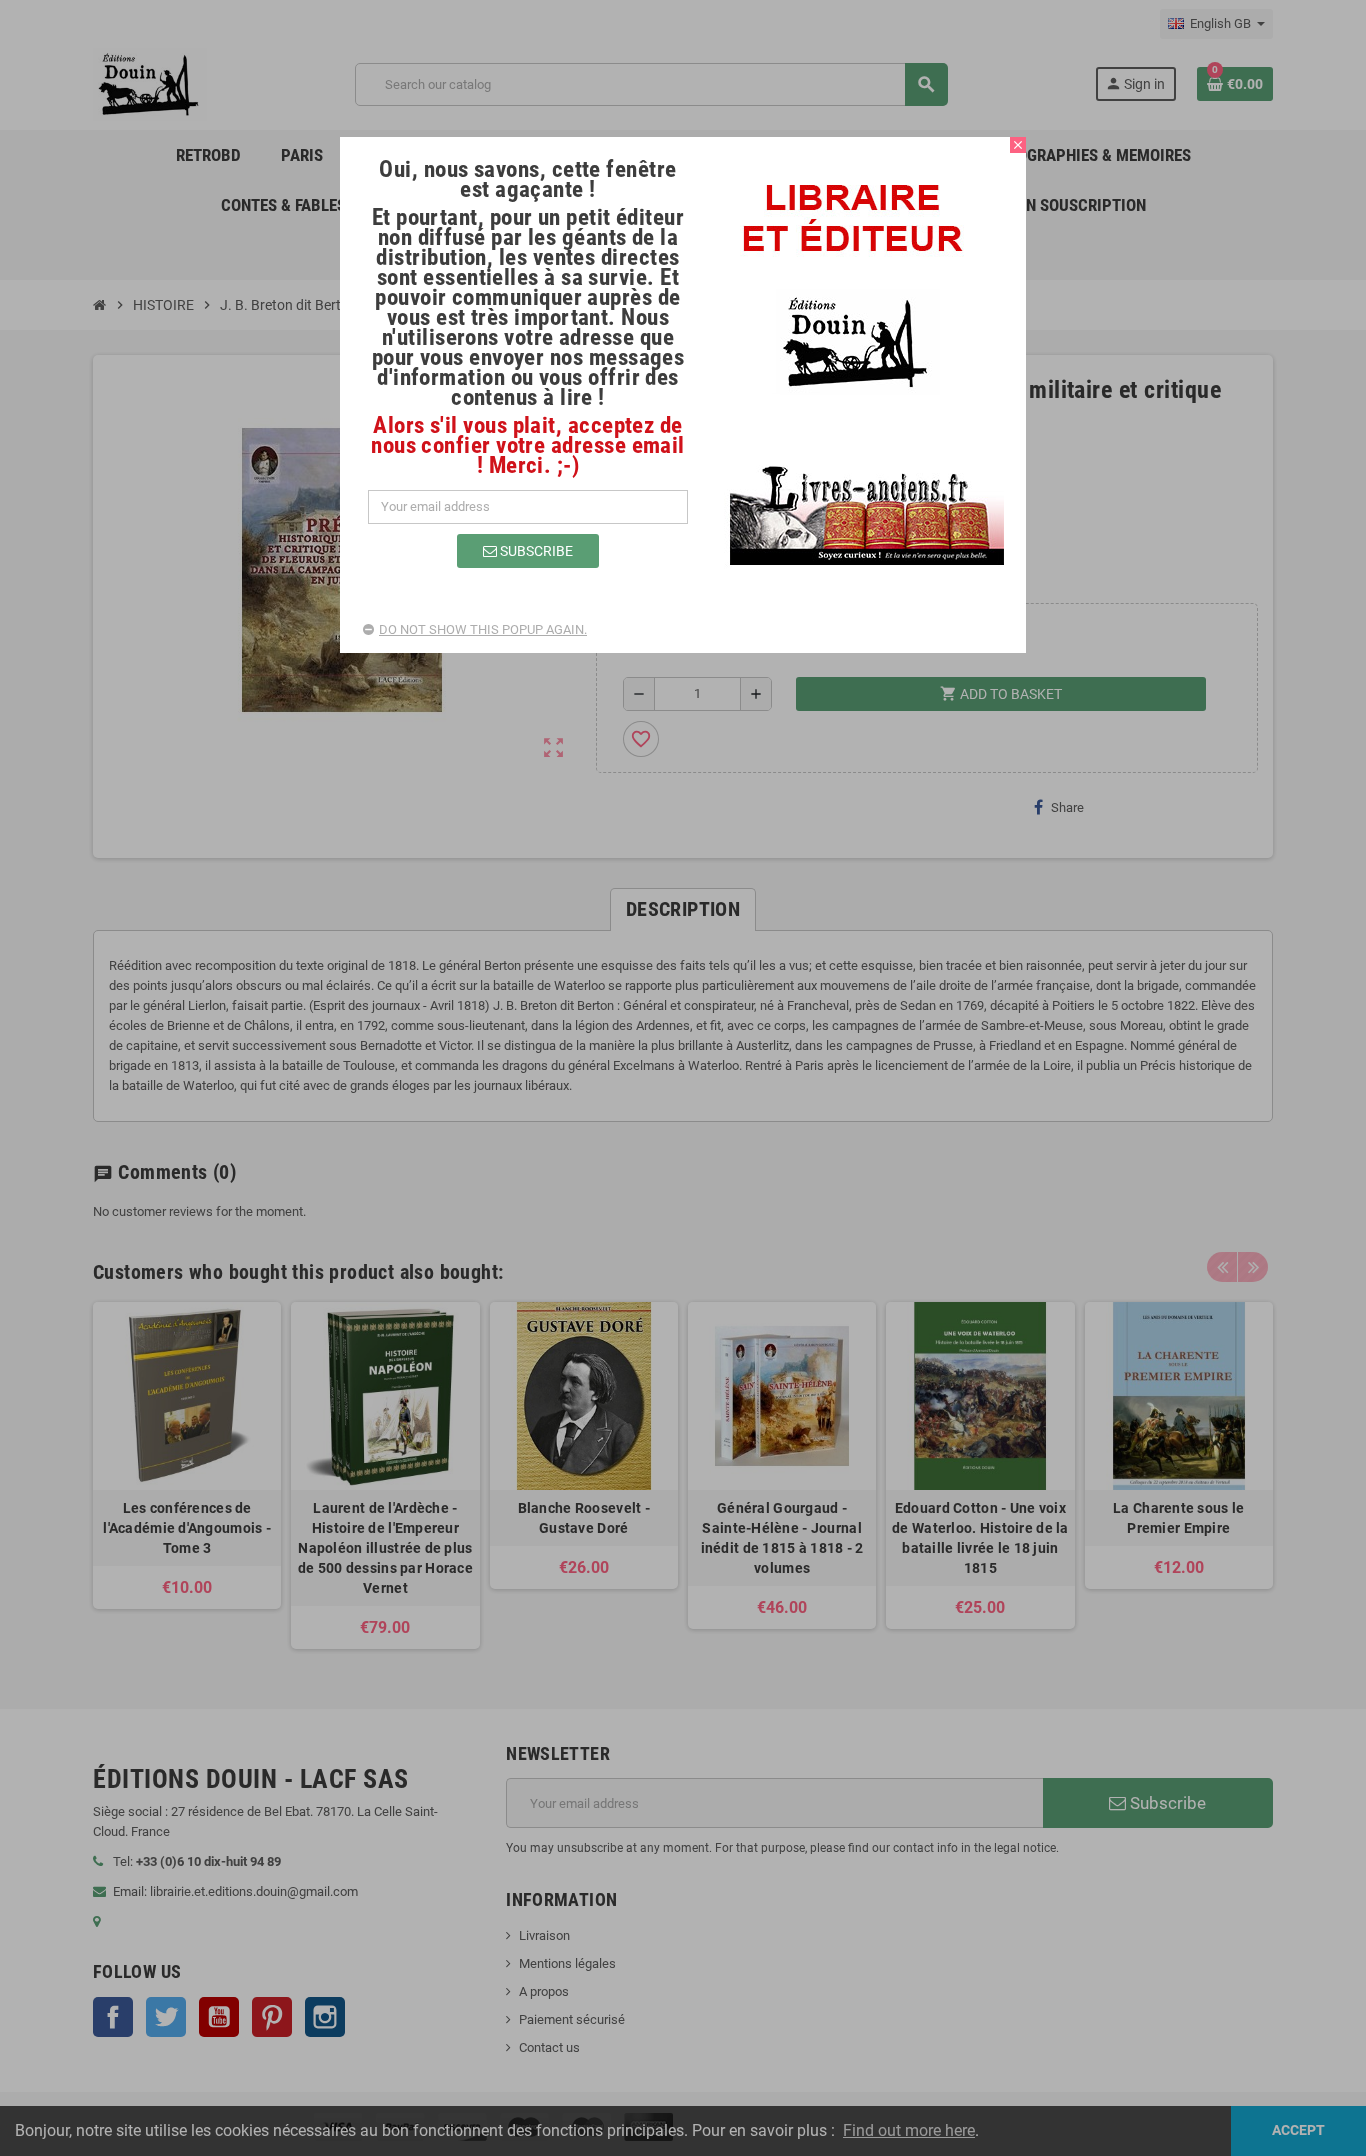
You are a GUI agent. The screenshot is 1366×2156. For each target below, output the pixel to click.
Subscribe (535, 551)
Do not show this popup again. (483, 629)
